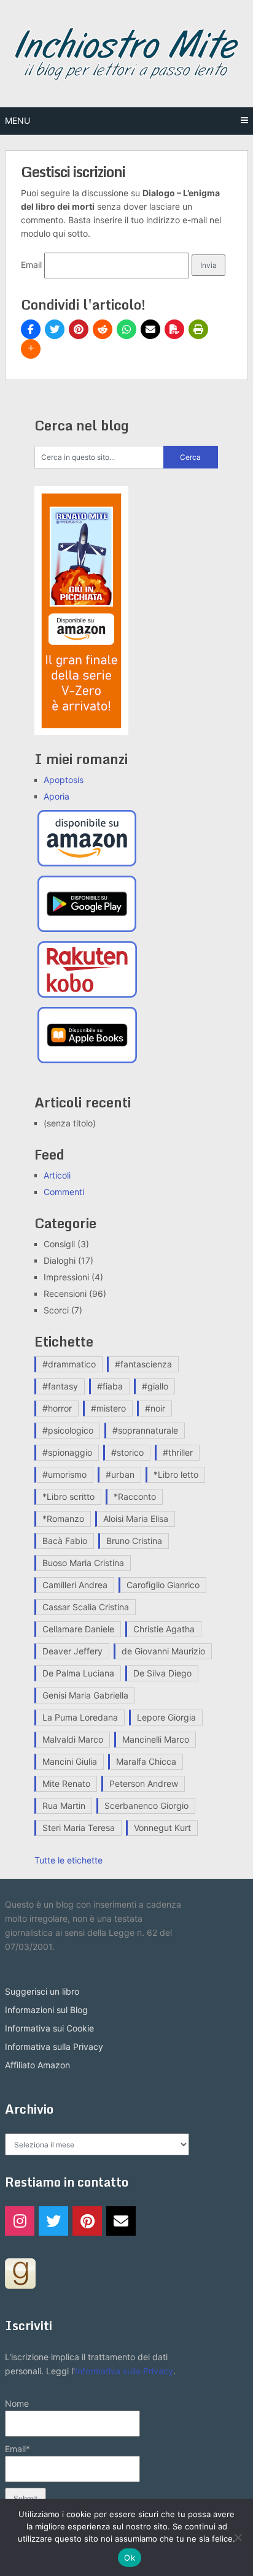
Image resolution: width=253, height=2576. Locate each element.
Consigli (59, 1244)
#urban (120, 1474)
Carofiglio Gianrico (163, 1585)
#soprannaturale (145, 1430)
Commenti (64, 1192)
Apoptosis (64, 780)
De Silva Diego (162, 1673)
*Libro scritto (68, 1496)
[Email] (121, 2221)
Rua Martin (64, 1806)
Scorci (56, 1310)
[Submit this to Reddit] (103, 329)
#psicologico (68, 1430)
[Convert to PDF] (174, 329)
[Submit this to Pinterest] (79, 329)
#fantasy (60, 1386)
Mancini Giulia (70, 1761)
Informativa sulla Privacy (54, 2047)
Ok (130, 2558)
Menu (18, 120)
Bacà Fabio (65, 1541)
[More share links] (31, 349)
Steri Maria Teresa (79, 1828)
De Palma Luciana (78, 1673)
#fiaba (110, 1386)
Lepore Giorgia (166, 1717)
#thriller (178, 1452)
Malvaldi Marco (73, 1739)
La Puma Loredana (80, 1717)
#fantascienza (143, 1364)
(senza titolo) (70, 1123)
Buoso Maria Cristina (83, 1563)
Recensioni (65, 1294)
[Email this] (150, 329)
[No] (238, 2537)
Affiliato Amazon (37, 2065)
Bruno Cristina (134, 1541)
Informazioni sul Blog (46, 2010)
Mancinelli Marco (156, 1739)
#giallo (155, 1386)
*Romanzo (63, 1519)
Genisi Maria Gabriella (85, 1695)
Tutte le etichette (68, 1860)
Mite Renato (66, 1783)
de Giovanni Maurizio (163, 1651)
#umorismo (64, 1474)
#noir (155, 1408)
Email (31, 265)
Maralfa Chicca (146, 1761)
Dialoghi (60, 1260)
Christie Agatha (164, 1629)
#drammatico (69, 1364)
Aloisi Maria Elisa (136, 1519)
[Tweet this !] (55, 329)
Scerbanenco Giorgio (146, 1806)
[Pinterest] (87, 2221)
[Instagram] (20, 2221)
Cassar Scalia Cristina (86, 1607)
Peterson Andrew (144, 1783)
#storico (127, 1452)
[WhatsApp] (126, 329)
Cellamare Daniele (78, 1629)
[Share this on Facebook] (31, 329)
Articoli (57, 1175)
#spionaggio (67, 1452)
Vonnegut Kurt (162, 1828)
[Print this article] (198, 329)
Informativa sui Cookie (49, 2028)
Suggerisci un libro (42, 1991)
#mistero (108, 1408)
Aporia (56, 796)
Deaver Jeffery (72, 1651)
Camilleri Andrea (75, 1585)
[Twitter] (53, 2221)
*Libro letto (176, 1474)
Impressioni (66, 1277)
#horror (57, 1408)
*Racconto (135, 1496)
